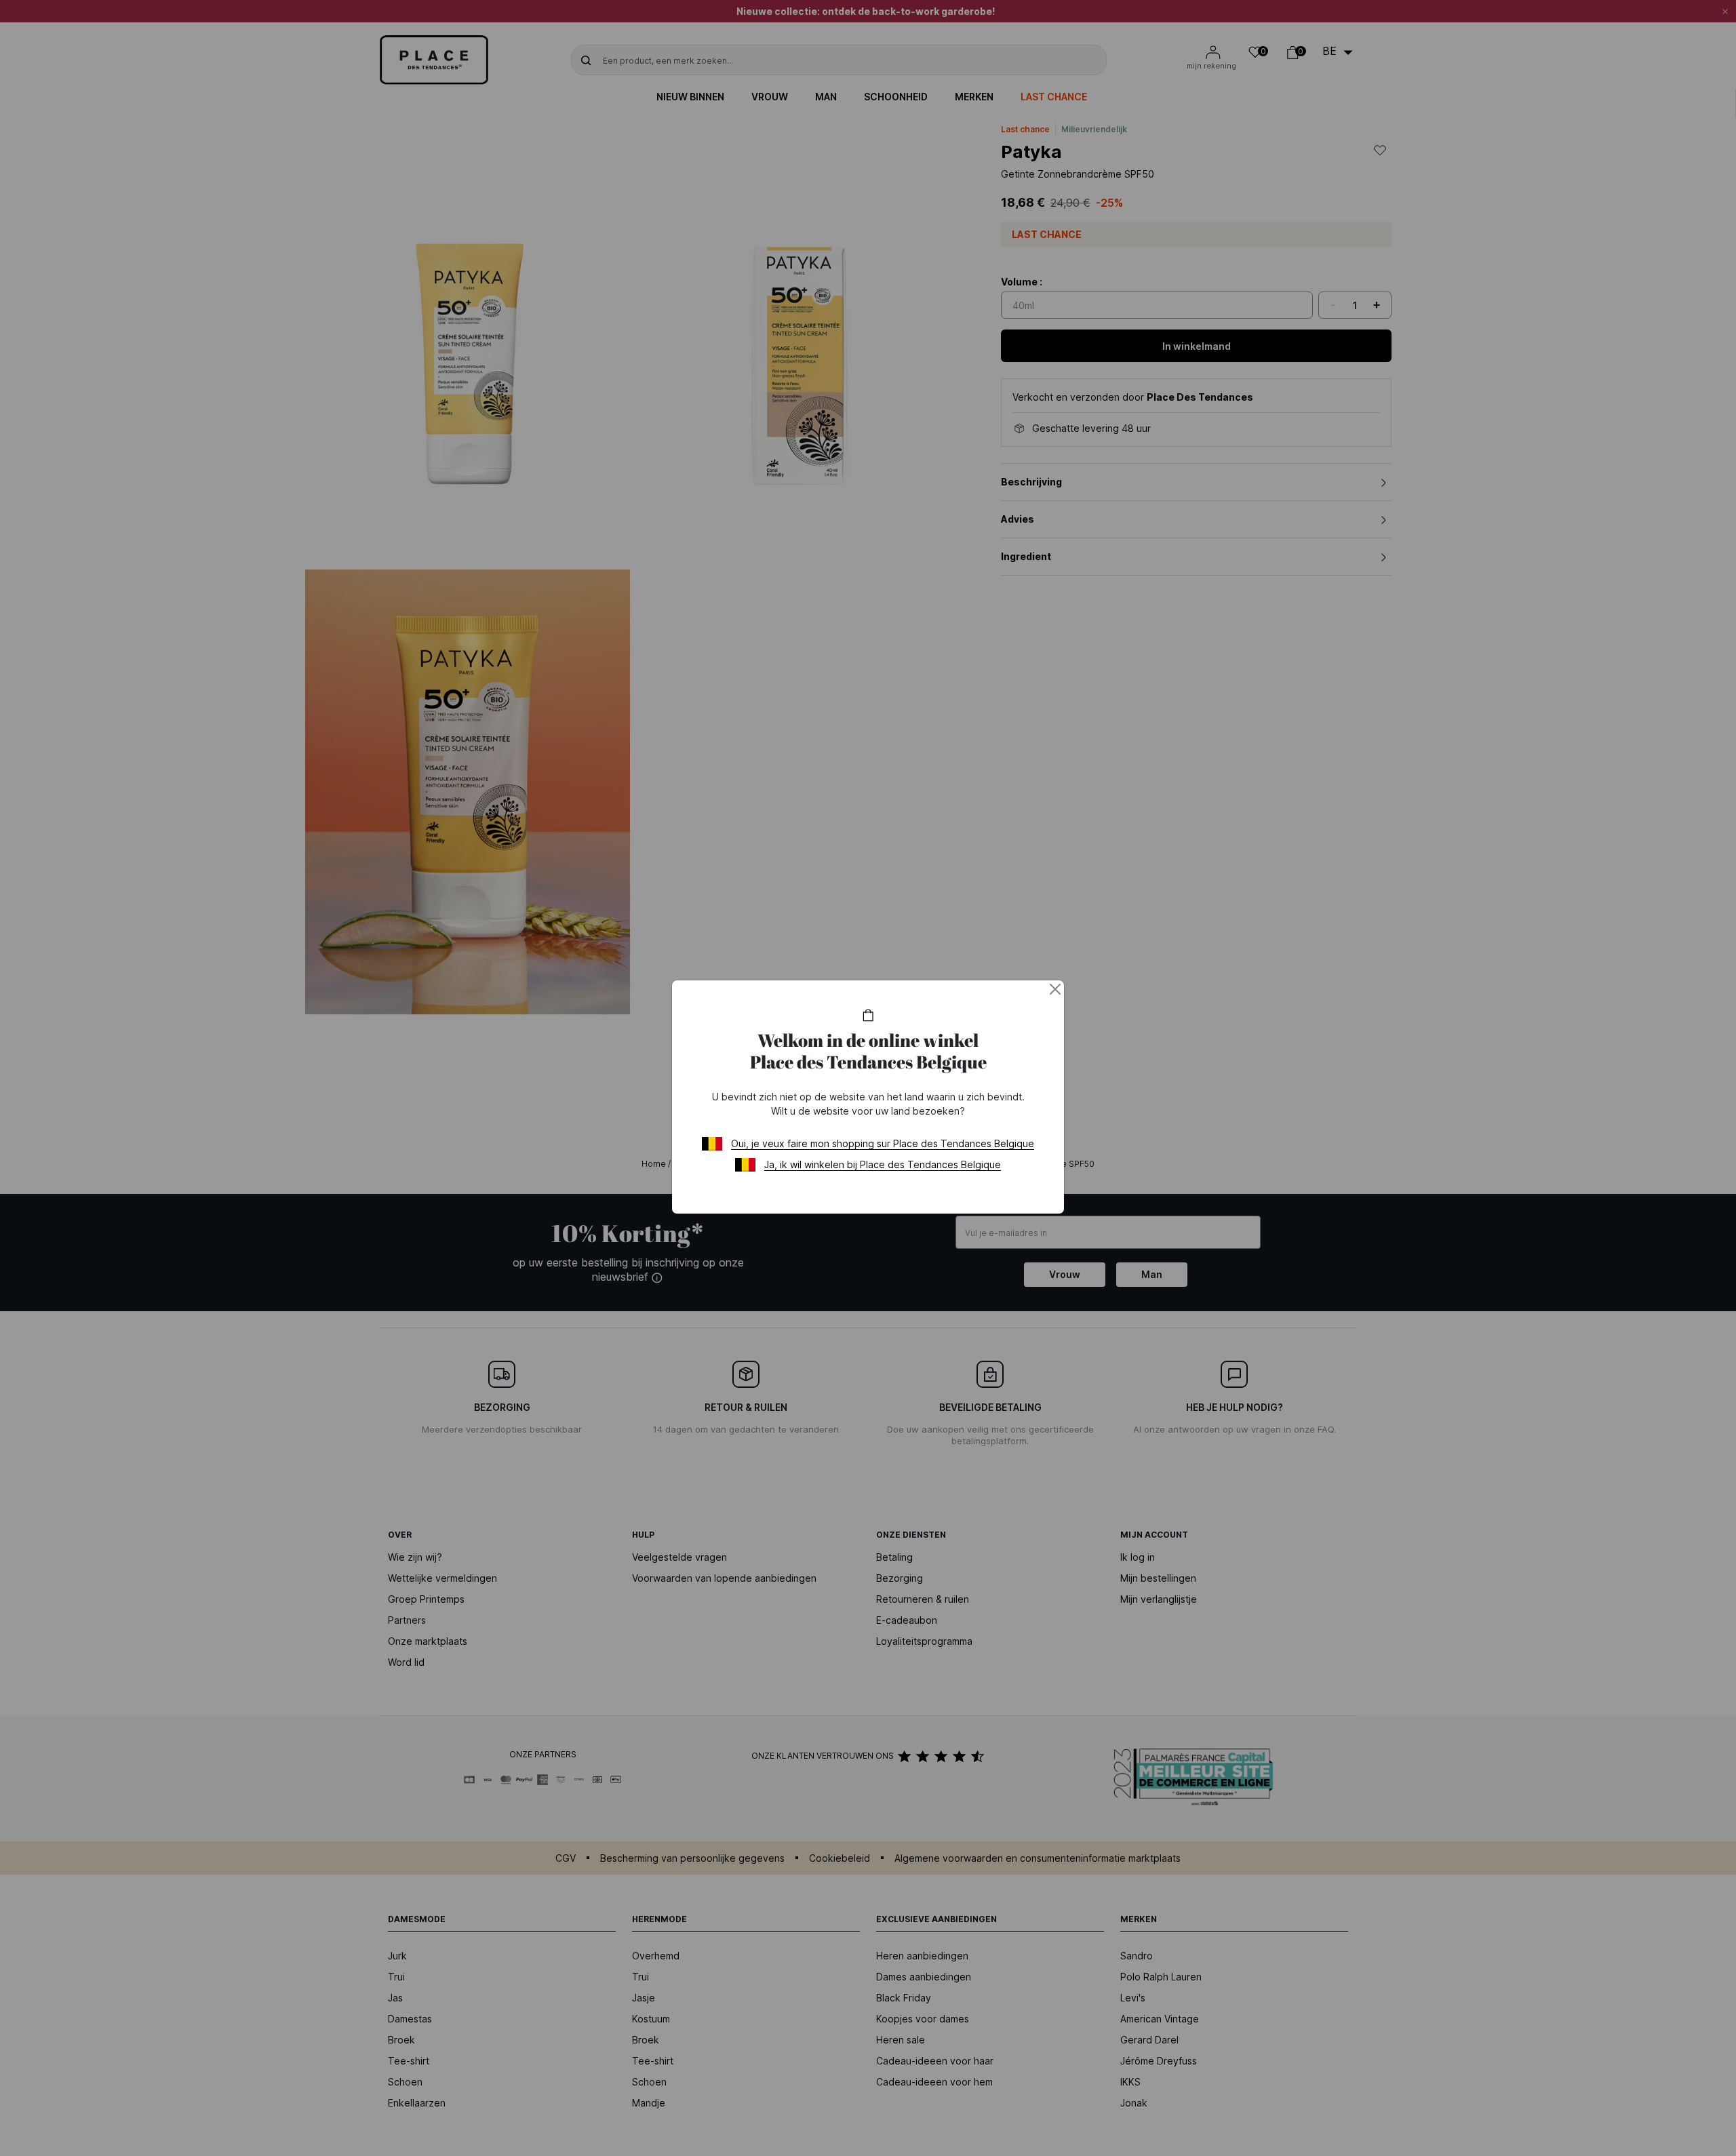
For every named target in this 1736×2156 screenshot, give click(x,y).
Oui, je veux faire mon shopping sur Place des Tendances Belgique (883, 1143)
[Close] (1055, 989)
